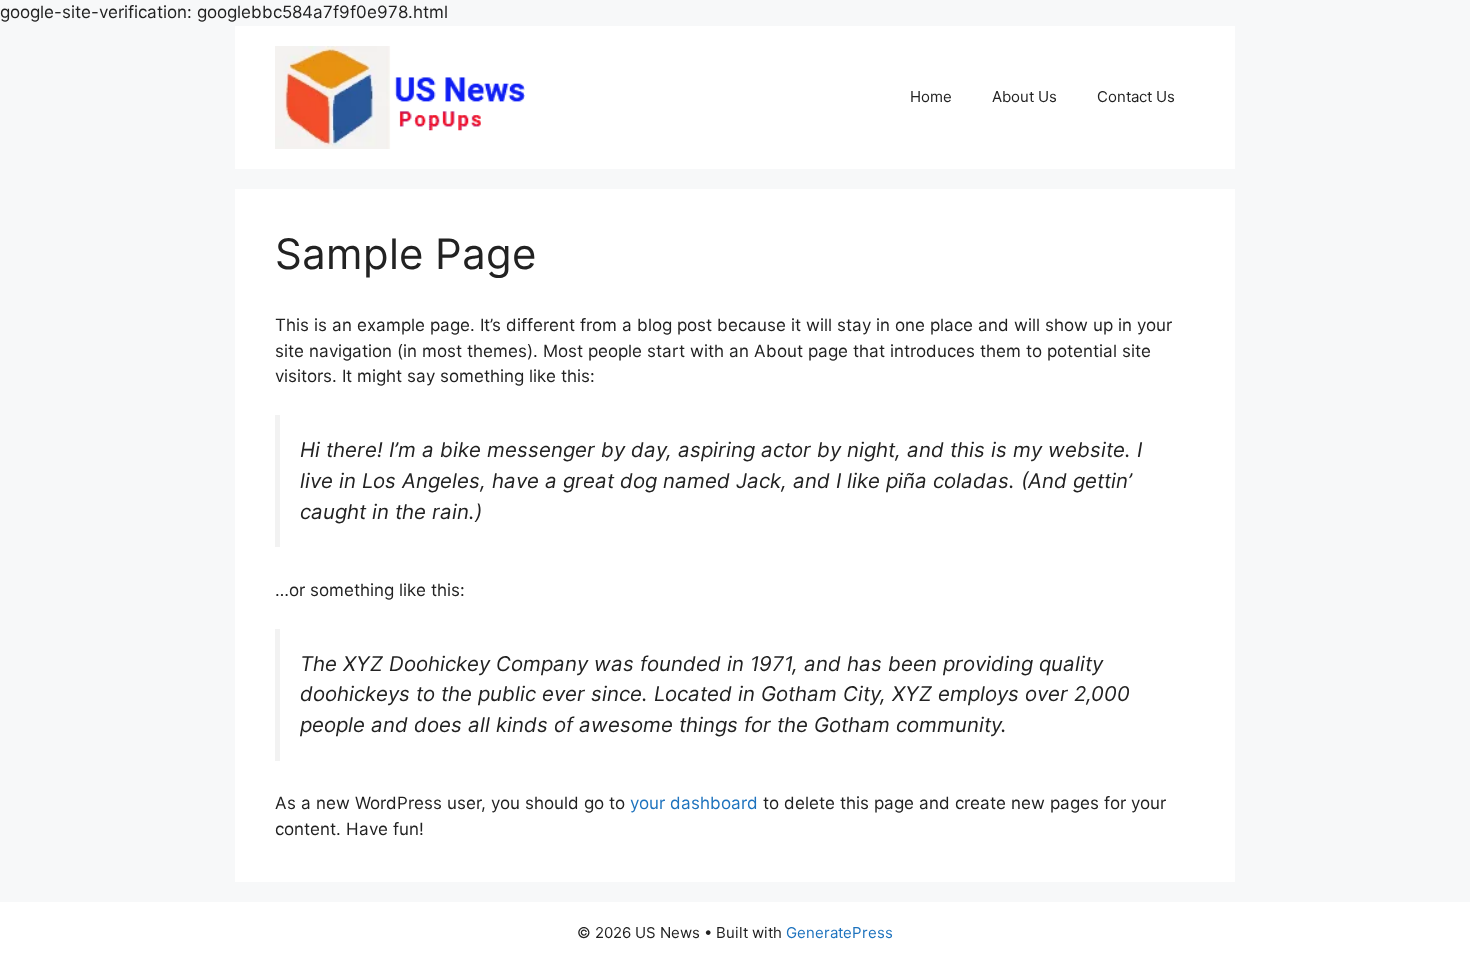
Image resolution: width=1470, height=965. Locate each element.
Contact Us (1136, 96)
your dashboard (694, 803)
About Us (1024, 96)
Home (931, 96)
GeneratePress (839, 932)
